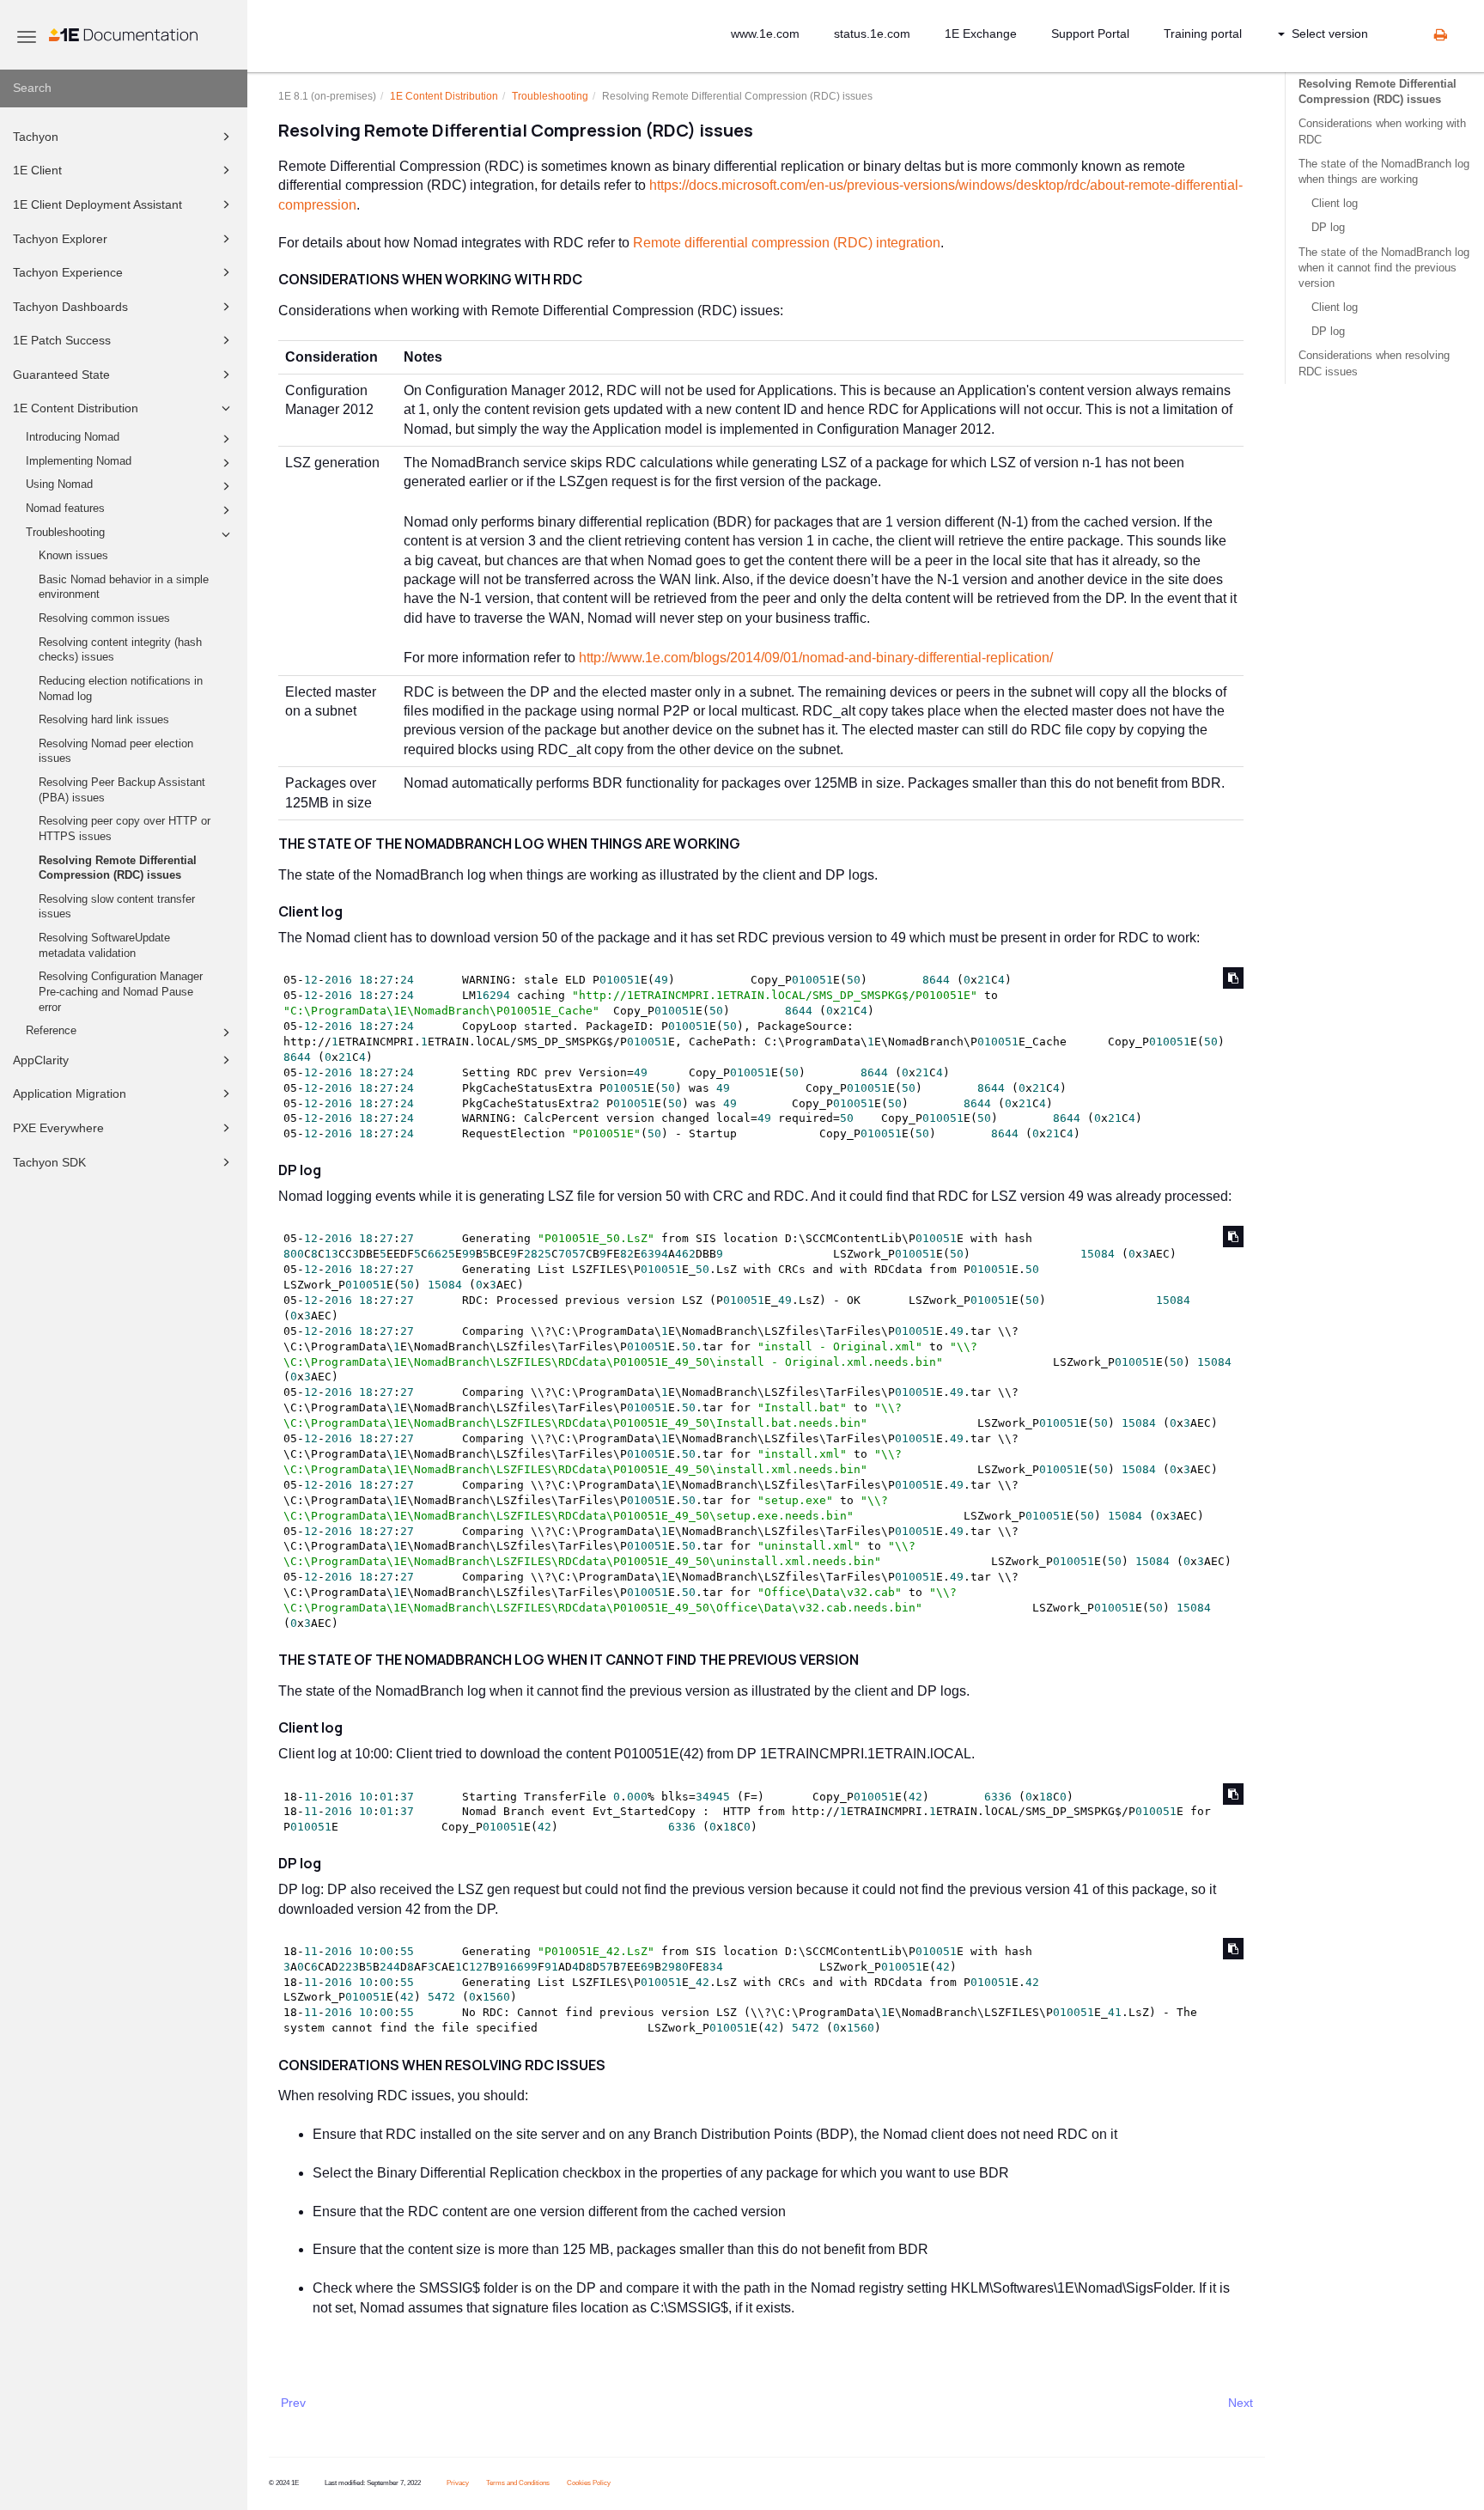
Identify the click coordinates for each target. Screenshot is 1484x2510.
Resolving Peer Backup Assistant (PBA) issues (122, 790)
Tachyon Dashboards (70, 307)
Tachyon (36, 137)
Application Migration (70, 1094)
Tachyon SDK (49, 1162)
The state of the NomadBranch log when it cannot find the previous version (1384, 268)
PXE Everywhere (58, 1128)
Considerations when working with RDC (1382, 131)
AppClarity (41, 1060)
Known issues (73, 556)
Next (1241, 2403)
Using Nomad (59, 484)
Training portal (1203, 34)
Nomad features (65, 509)
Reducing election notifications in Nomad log (121, 689)
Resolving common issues (104, 618)
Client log (1335, 203)
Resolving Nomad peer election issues (116, 752)
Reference (51, 1031)
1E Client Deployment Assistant (97, 204)
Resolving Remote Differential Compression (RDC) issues (118, 868)
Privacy (458, 2483)
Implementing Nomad (79, 461)
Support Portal (1090, 34)
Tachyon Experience (68, 272)
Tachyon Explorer (60, 239)
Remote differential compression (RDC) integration (787, 243)
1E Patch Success (62, 340)
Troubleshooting (65, 533)
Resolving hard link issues (104, 720)
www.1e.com (765, 34)
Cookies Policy (589, 2483)
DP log (1328, 227)
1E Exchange (981, 34)
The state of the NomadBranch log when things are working (1384, 171)
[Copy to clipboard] (1233, 978)
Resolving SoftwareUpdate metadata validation (104, 946)
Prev (293, 2403)
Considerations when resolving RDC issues (1374, 363)
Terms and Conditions (518, 2483)
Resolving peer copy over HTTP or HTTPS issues (125, 829)
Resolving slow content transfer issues (117, 907)
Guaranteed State (61, 375)
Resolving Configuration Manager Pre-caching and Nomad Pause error (121, 992)
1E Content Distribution (76, 408)
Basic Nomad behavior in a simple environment (124, 588)
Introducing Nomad (73, 437)
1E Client (37, 170)
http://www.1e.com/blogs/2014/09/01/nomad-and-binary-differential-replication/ (816, 658)
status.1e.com (872, 34)
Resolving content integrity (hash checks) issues (120, 650)
